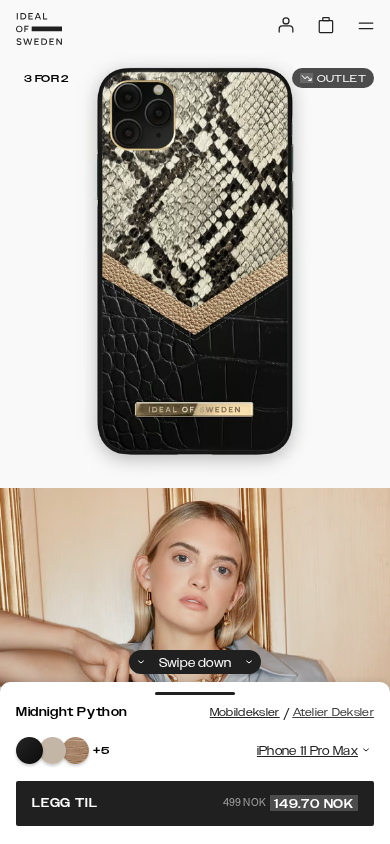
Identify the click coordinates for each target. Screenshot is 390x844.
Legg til (193, 803)
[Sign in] (286, 25)
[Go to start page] (39, 29)
